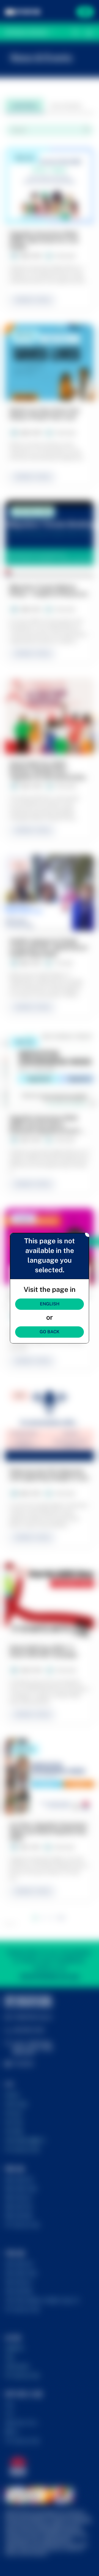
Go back (50, 1332)
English (50, 1304)
